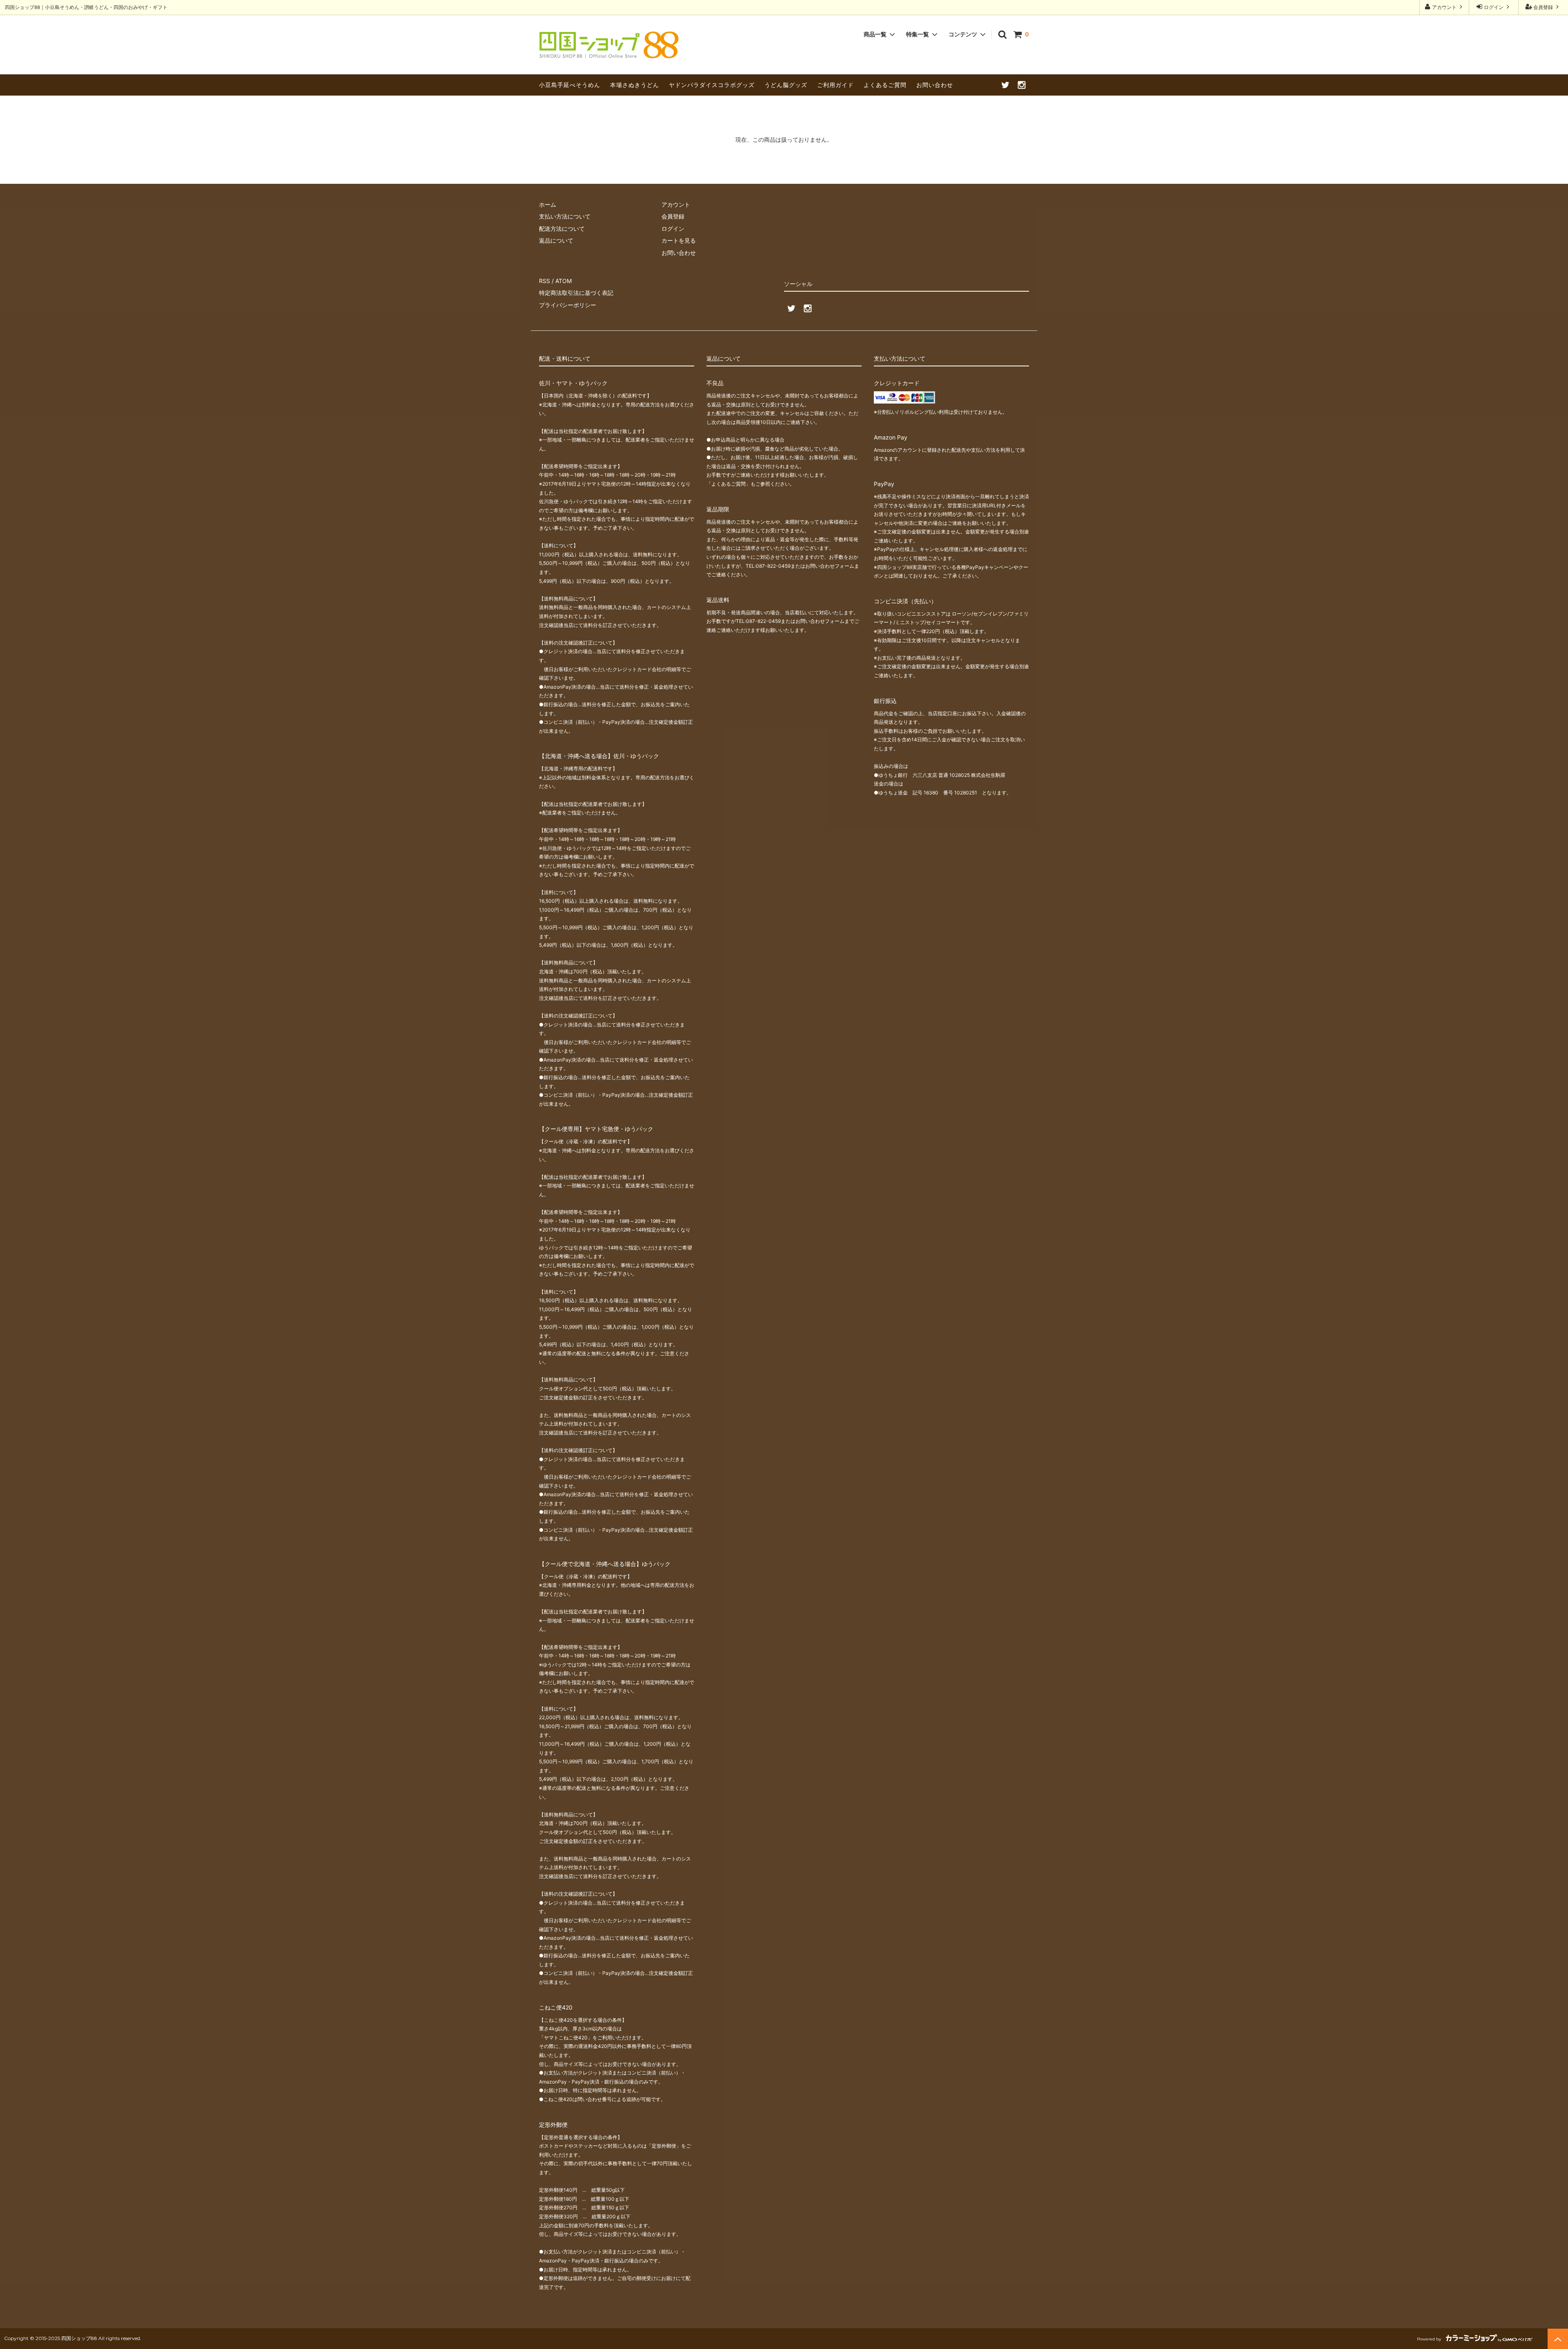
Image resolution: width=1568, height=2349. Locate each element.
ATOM (563, 281)
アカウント (1444, 7)
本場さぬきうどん (635, 85)
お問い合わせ (935, 85)
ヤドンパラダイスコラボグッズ (712, 85)
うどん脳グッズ (786, 85)
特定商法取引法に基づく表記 (576, 293)
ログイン (1494, 7)
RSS (545, 281)
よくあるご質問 (885, 85)
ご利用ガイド (835, 85)
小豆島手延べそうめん (570, 85)
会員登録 (1543, 7)
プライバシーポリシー (568, 305)
